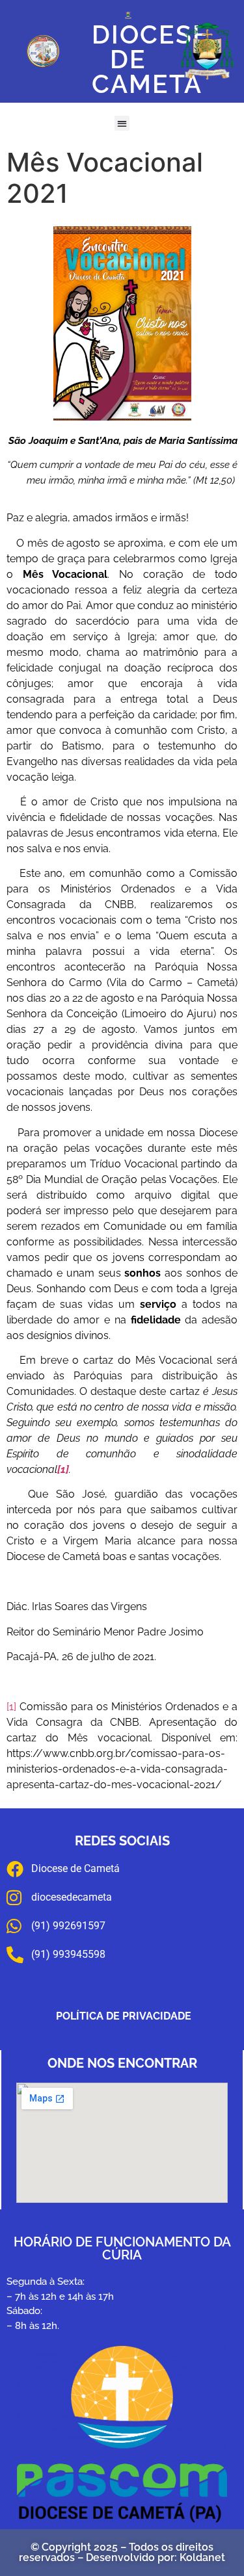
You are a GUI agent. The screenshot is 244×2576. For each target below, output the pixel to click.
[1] (11, 1707)
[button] (122, 123)
